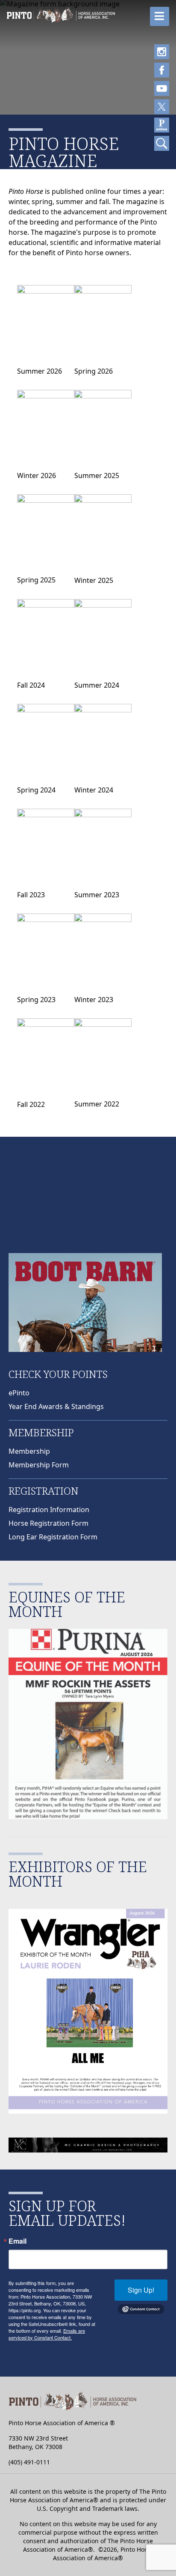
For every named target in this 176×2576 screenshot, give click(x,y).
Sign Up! (141, 2290)
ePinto (19, 1393)
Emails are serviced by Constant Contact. (47, 2334)
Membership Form (39, 1465)
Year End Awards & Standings (56, 1406)
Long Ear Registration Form (53, 1537)
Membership (29, 1451)
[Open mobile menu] (160, 16)
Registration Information (49, 1510)
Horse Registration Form (48, 1523)
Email (18, 2241)
